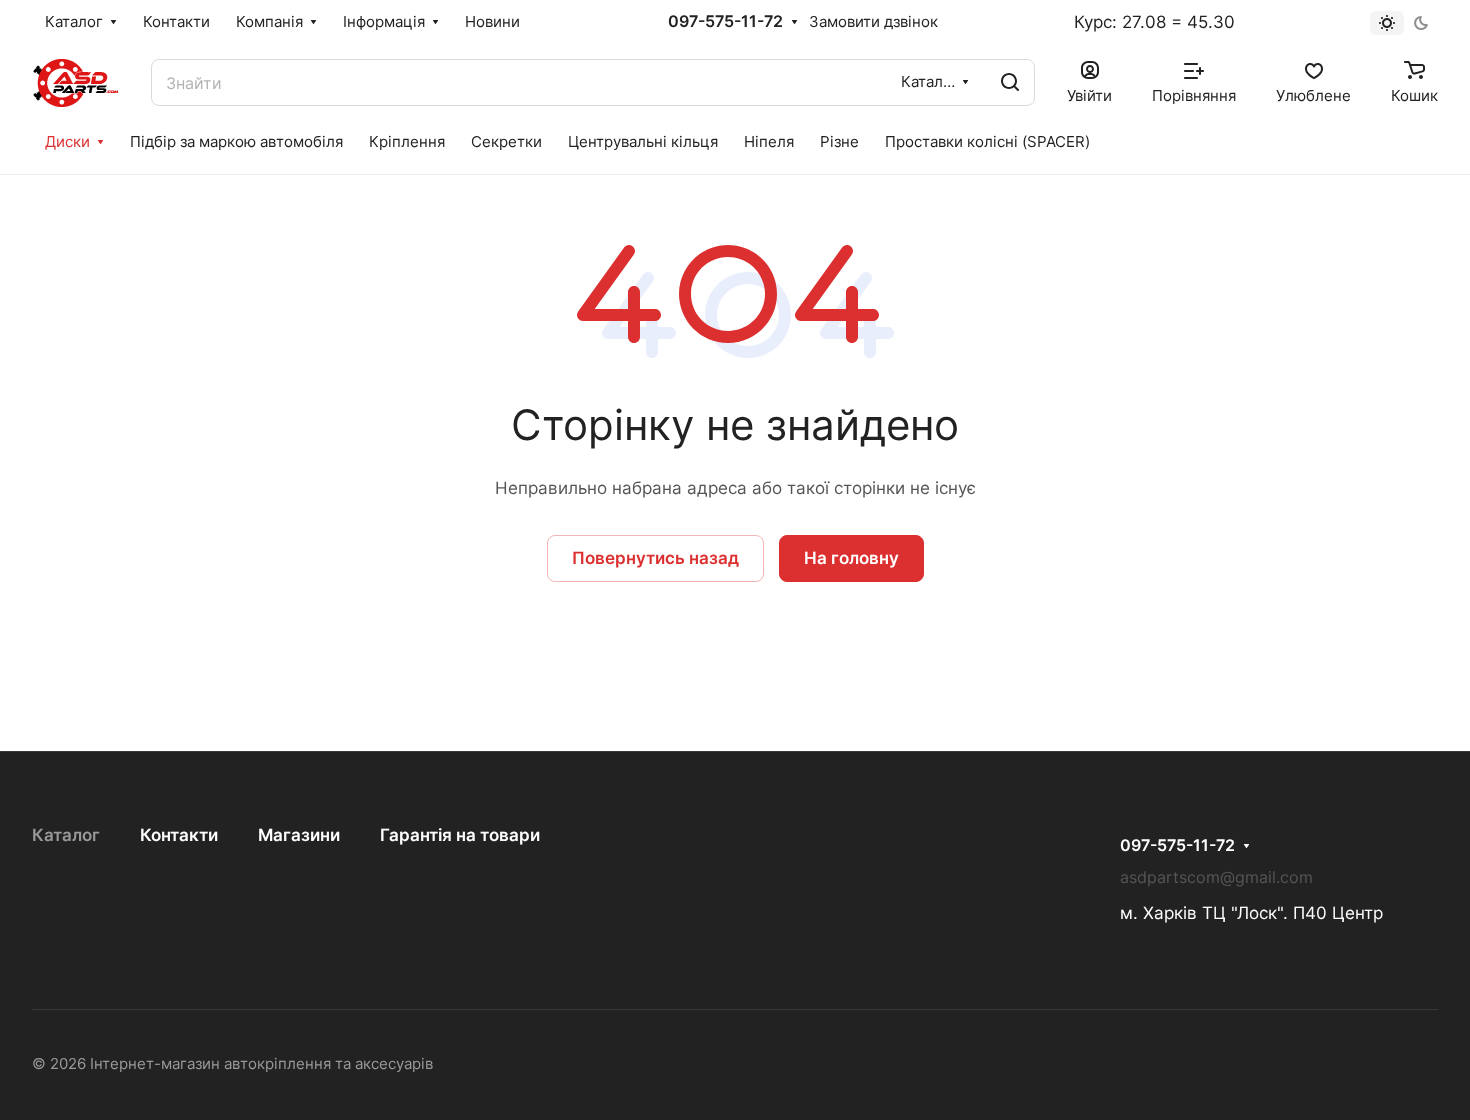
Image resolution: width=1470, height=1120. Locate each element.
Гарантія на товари (460, 835)
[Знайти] (1010, 82)
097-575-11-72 (725, 22)
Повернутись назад (655, 558)
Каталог (66, 835)
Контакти (179, 835)
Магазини (299, 835)
